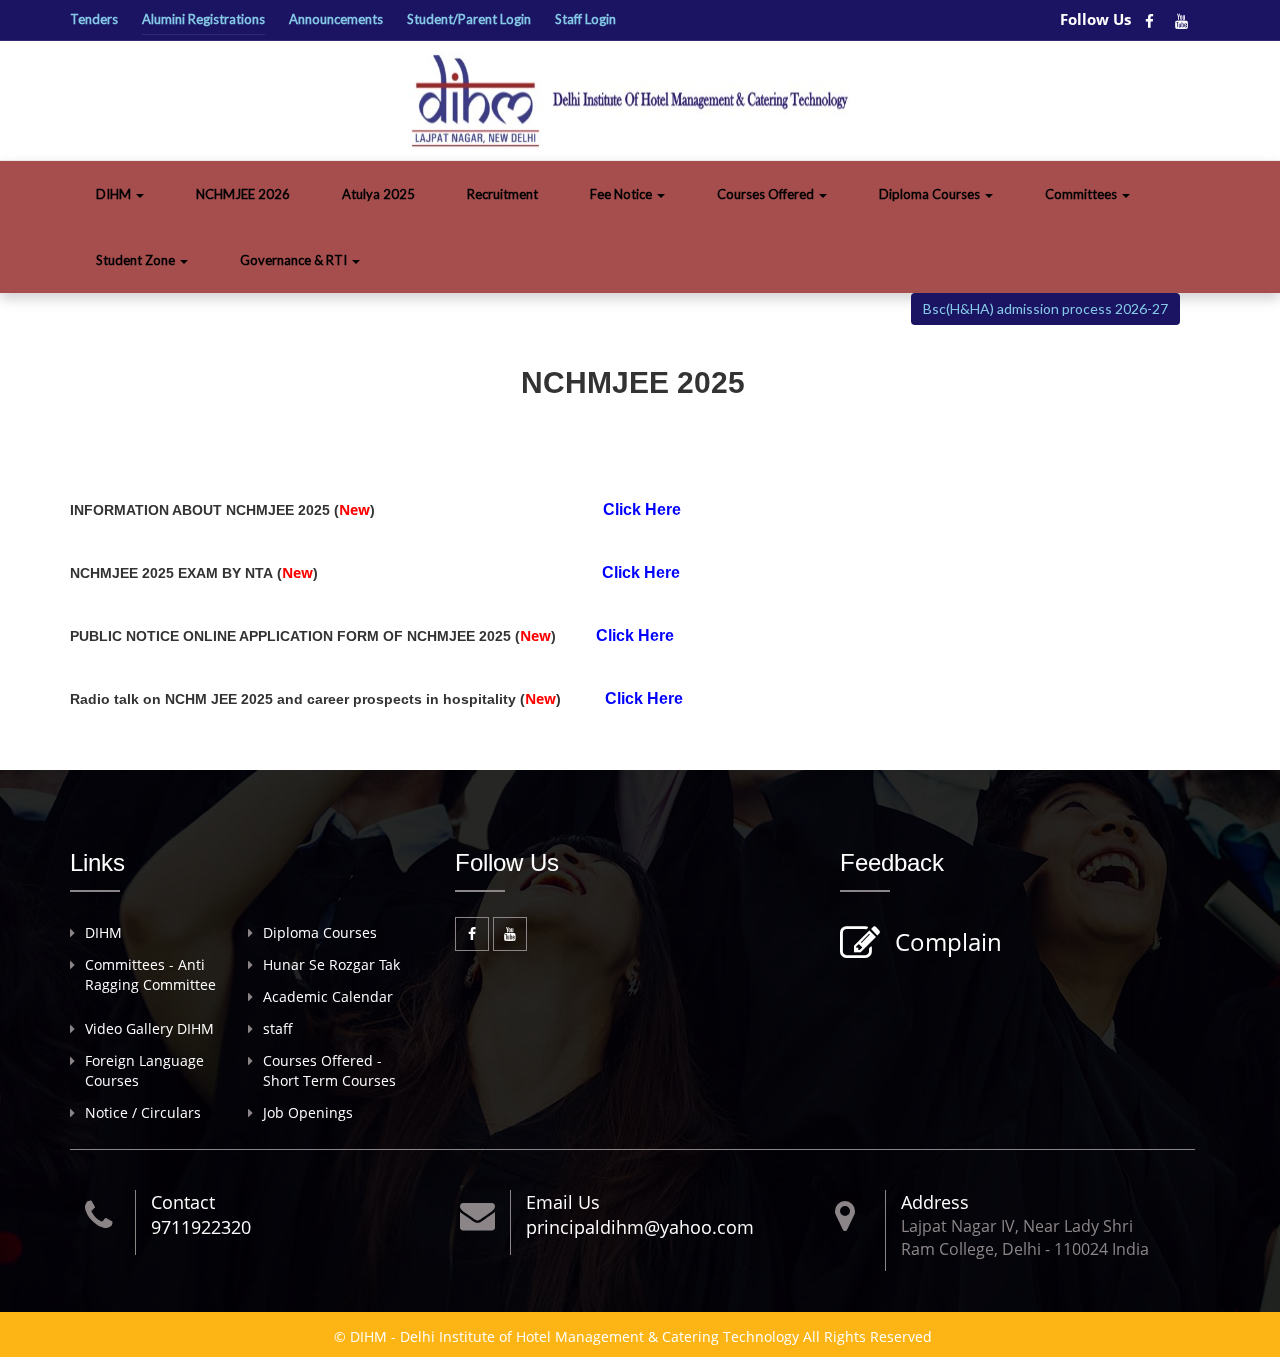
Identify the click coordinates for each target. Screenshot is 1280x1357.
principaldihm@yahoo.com (640, 1227)
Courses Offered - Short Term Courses (329, 1070)
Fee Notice (622, 194)
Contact (183, 1202)
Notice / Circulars (143, 1112)
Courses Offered (767, 194)
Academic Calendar (328, 996)
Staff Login (585, 19)
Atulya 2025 (378, 194)
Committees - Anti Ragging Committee (150, 974)
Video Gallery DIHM (149, 1028)
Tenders (94, 19)
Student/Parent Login (469, 19)
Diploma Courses (931, 194)
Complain (948, 941)
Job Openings (308, 1112)
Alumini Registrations (203, 19)
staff (278, 1028)
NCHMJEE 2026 (243, 194)
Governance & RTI (295, 260)
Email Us (563, 1202)
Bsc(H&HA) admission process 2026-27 (1045, 308)
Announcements (336, 19)
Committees (1082, 194)
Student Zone (137, 260)
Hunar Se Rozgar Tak (331, 964)
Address (935, 1202)
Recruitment (502, 194)
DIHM (115, 194)
